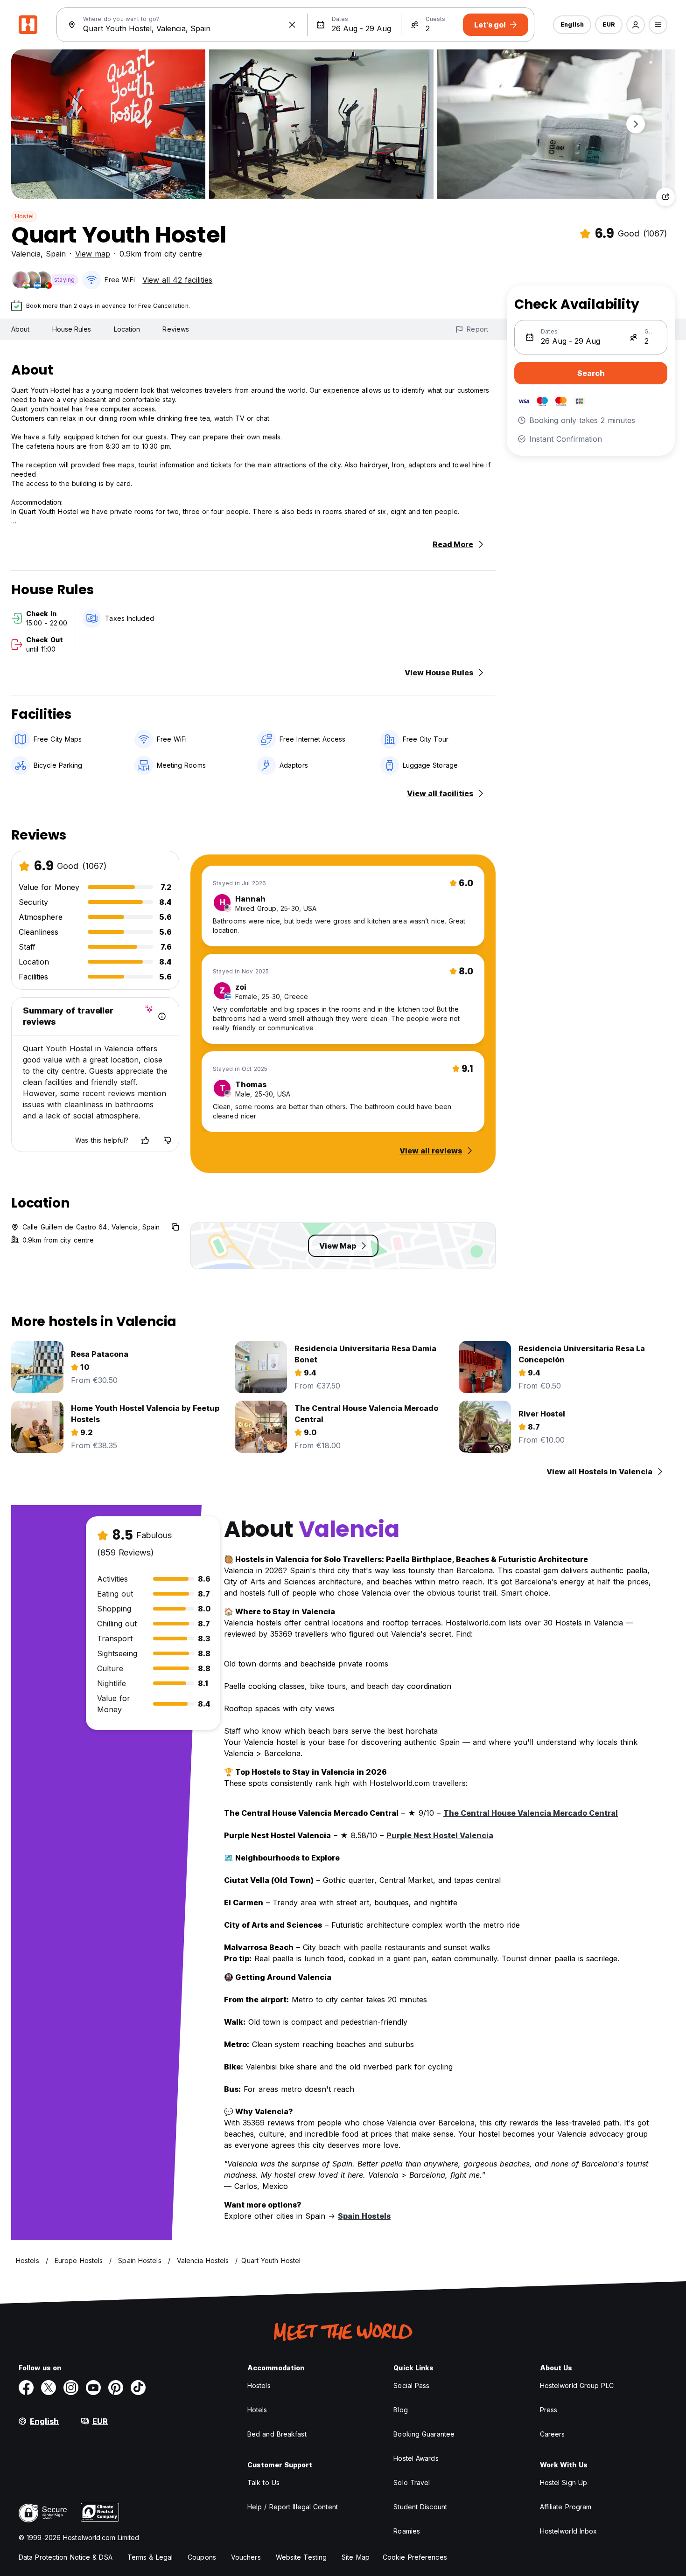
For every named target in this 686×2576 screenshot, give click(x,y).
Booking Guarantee (424, 2434)
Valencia (26, 254)
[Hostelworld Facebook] (26, 2388)
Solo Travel (412, 2482)
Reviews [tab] (176, 329)
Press (549, 2410)
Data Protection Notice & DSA (66, 2557)
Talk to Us (263, 2482)
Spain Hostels (364, 2216)
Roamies (407, 2531)
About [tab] (21, 329)
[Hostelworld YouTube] (93, 2388)
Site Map (356, 2557)
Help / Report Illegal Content (293, 2507)
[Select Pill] (636, 25)
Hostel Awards (416, 2458)
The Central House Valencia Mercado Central (531, 1813)
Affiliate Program (566, 2507)
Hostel (24, 216)
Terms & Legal (150, 2557)
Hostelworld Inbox (569, 2531)
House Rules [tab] (72, 329)
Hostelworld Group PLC (577, 2385)
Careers (553, 2434)
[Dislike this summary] (168, 1140)
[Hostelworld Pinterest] (116, 2388)
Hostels (259, 2385)
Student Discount (420, 2507)
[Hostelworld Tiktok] (138, 2388)
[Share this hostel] (665, 197)
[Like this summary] (145, 1140)
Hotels (257, 2410)
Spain (56, 254)
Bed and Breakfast (277, 2434)
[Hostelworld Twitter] (49, 2388)
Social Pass (411, 2385)
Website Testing (301, 2557)
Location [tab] (127, 329)
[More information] (162, 1016)
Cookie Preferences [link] (415, 2557)
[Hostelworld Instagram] (71, 2388)
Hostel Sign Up (563, 2482)
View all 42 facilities (177, 280)
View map (93, 254)
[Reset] (292, 25)
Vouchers (246, 2557)
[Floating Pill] (636, 124)
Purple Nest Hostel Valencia (440, 1835)
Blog (400, 2410)
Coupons (202, 2557)
